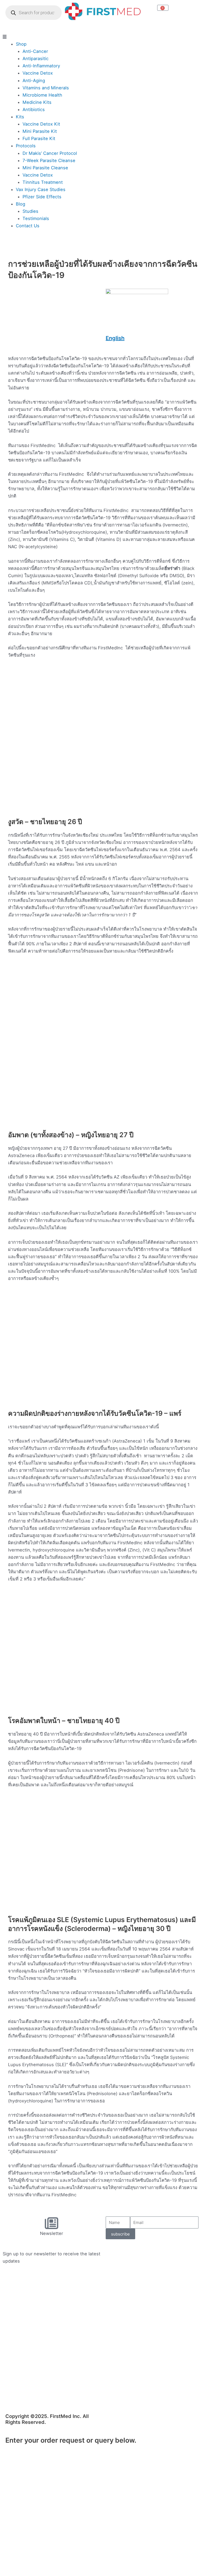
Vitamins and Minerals (46, 88)
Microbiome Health (42, 95)
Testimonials (36, 218)
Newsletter (51, 2233)
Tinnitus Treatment (43, 182)
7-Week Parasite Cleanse (49, 160)
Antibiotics (34, 109)
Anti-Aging (34, 80)
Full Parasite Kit (39, 138)
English (115, 338)
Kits (20, 117)
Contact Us (28, 226)
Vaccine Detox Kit (41, 124)
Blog (21, 204)
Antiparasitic (36, 58)
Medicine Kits (37, 102)
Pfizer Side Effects (42, 197)
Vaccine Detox (38, 73)
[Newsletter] (51, 2223)
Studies (30, 211)
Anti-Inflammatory (41, 66)
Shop (21, 44)
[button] (103, 37)
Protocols (26, 146)
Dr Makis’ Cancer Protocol (50, 153)
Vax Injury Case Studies (41, 189)
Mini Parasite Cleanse (45, 168)
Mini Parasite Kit (40, 131)
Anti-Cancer (35, 51)
